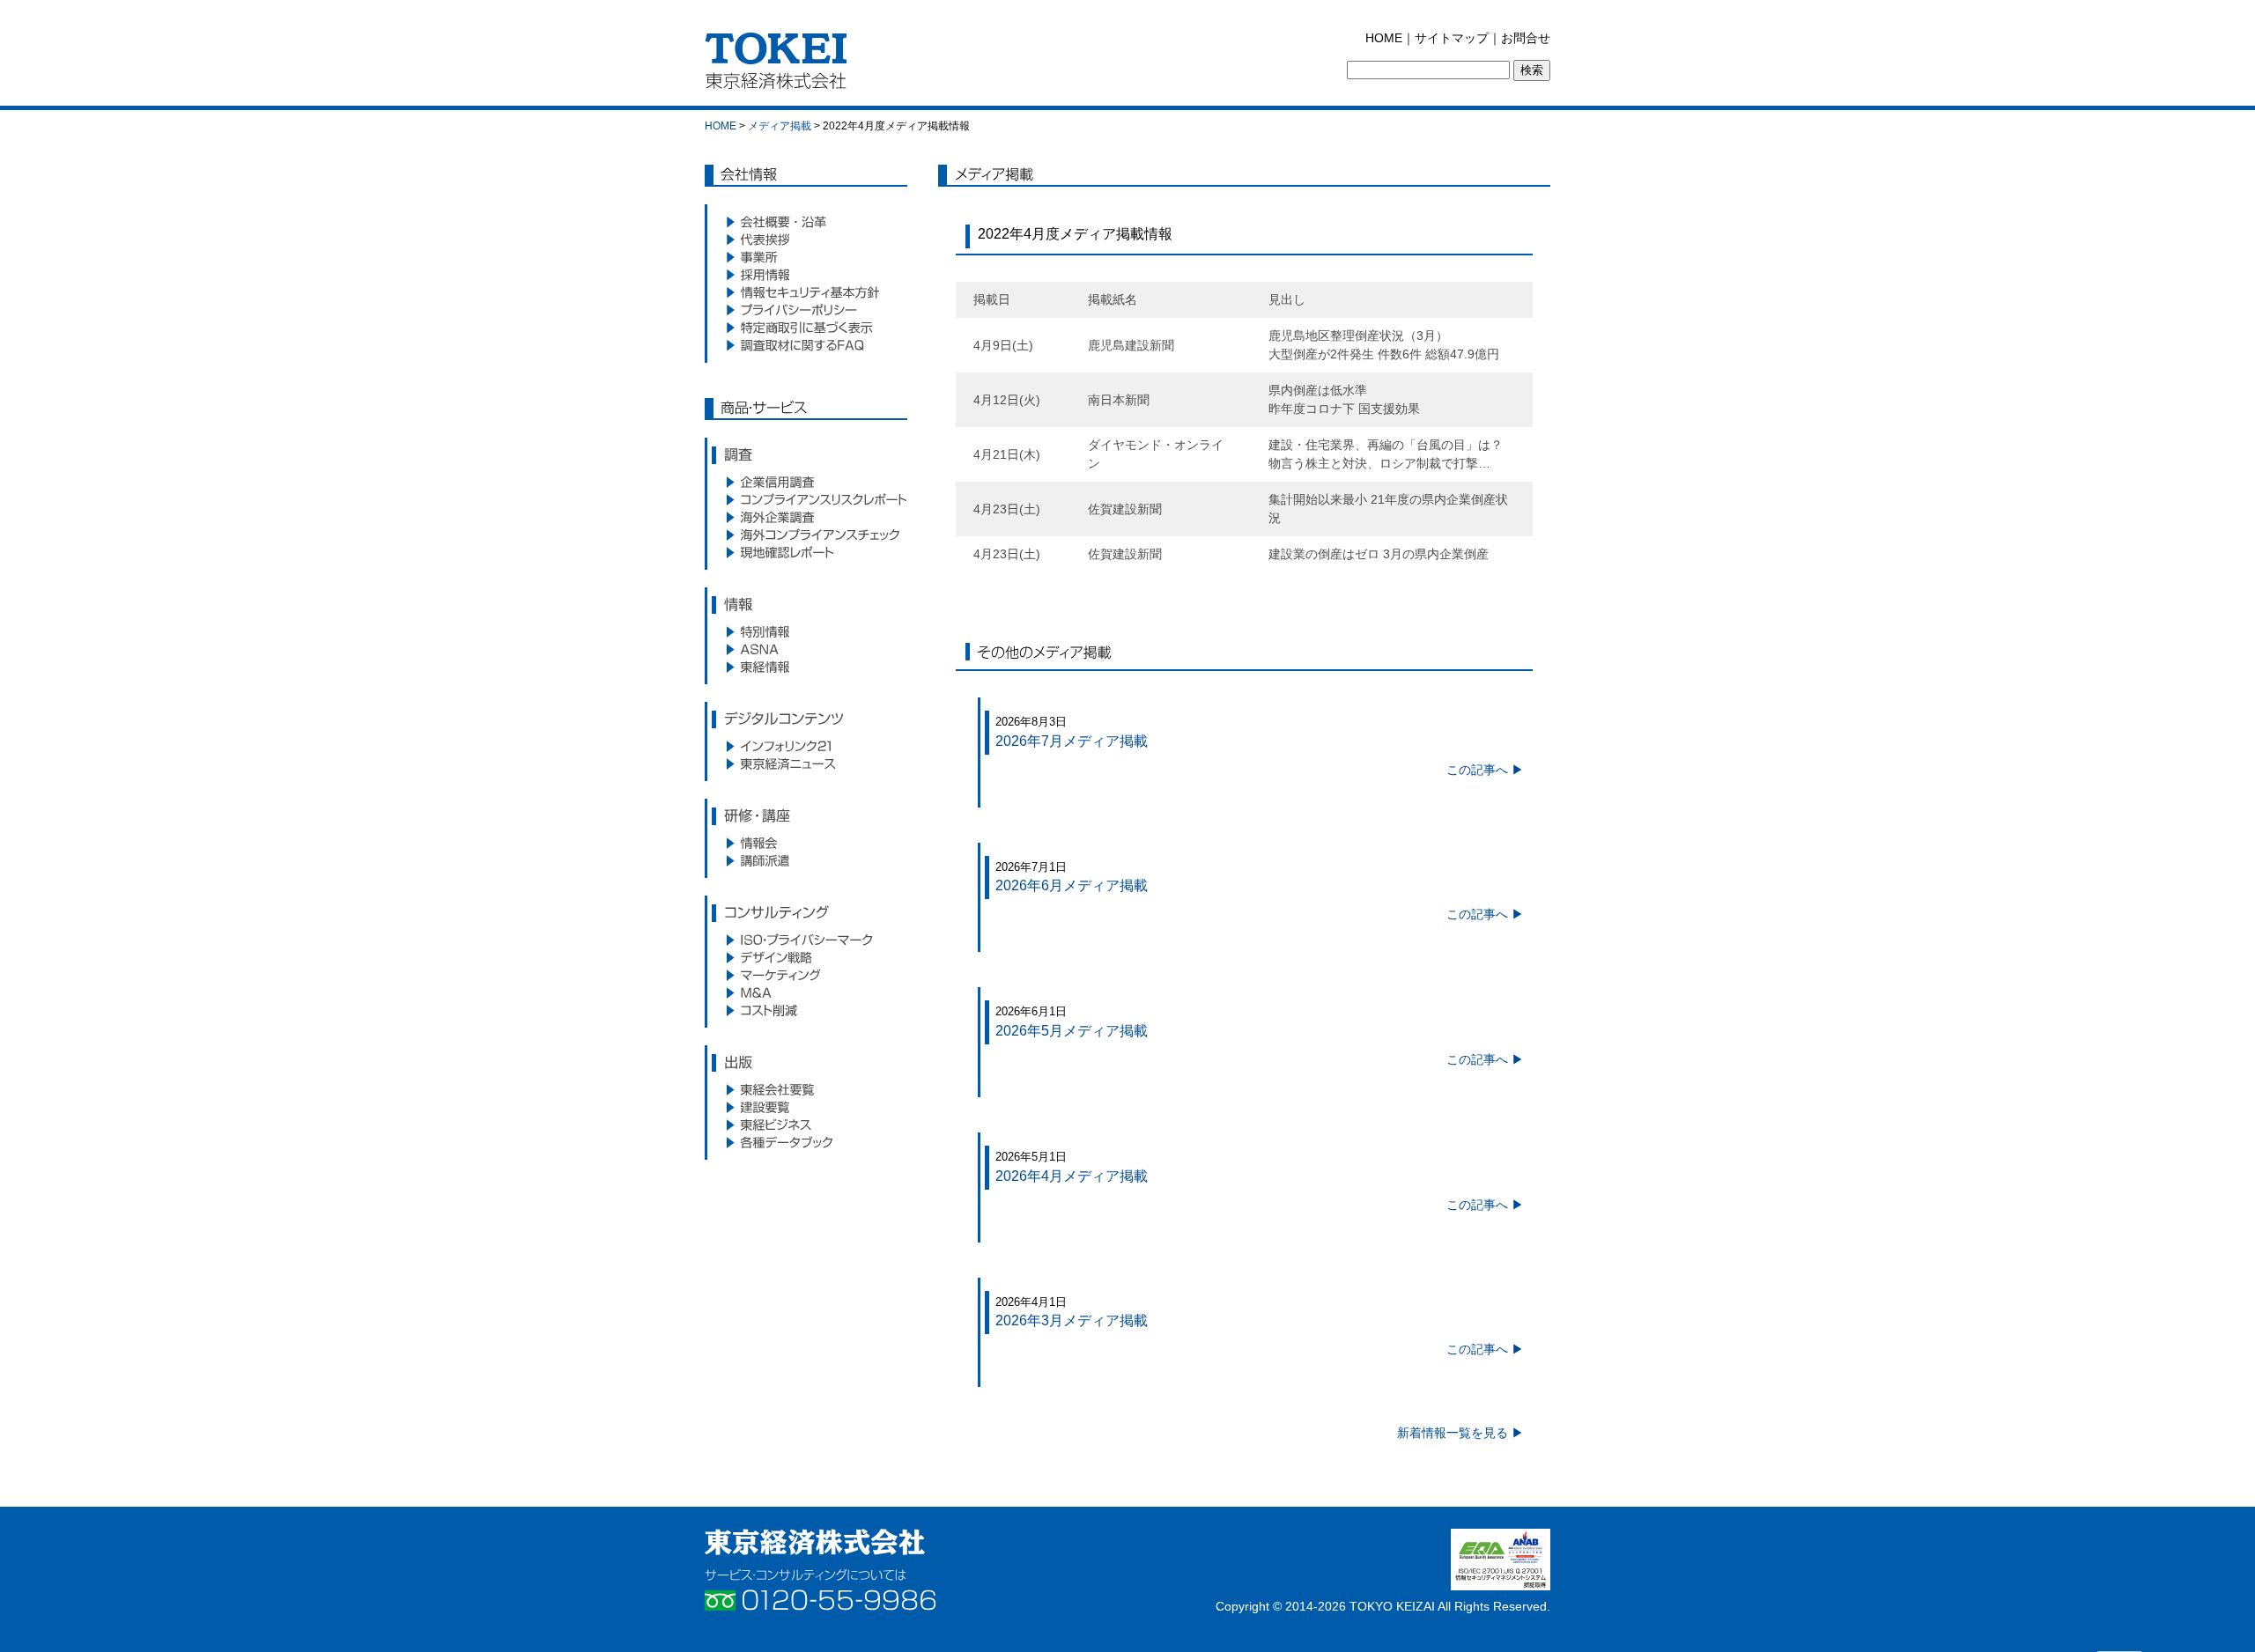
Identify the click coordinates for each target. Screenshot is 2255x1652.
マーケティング (806, 975)
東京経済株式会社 (815, 1542)
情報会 (806, 843)
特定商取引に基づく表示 (806, 328)
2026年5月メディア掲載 (1072, 1031)
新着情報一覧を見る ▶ (1460, 1433)
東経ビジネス (806, 1125)
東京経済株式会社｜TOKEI (781, 66)
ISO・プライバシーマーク (806, 940)
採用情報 (806, 275)
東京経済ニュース (806, 763)
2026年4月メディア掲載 (1072, 1176)
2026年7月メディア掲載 (1072, 741)
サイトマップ (1452, 38)
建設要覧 (806, 1107)
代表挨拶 (806, 240)
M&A (806, 992)
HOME (1384, 38)
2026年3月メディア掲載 (1072, 1320)
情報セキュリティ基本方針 (806, 292)
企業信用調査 (806, 482)
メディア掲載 (780, 126)
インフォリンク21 (806, 746)
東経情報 (806, 667)
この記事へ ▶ (1485, 770)
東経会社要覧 (806, 1089)
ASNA (806, 649)
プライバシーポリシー (806, 310)
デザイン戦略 (806, 957)
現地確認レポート (806, 552)
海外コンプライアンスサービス (806, 535)
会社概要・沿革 (806, 222)
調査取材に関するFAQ (806, 345)
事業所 (806, 257)
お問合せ (1526, 38)
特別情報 (806, 631)
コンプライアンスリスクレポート (806, 499)
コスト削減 (806, 1010)
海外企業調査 (806, 517)
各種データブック (806, 1142)
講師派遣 (806, 860)
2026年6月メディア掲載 (1072, 885)
